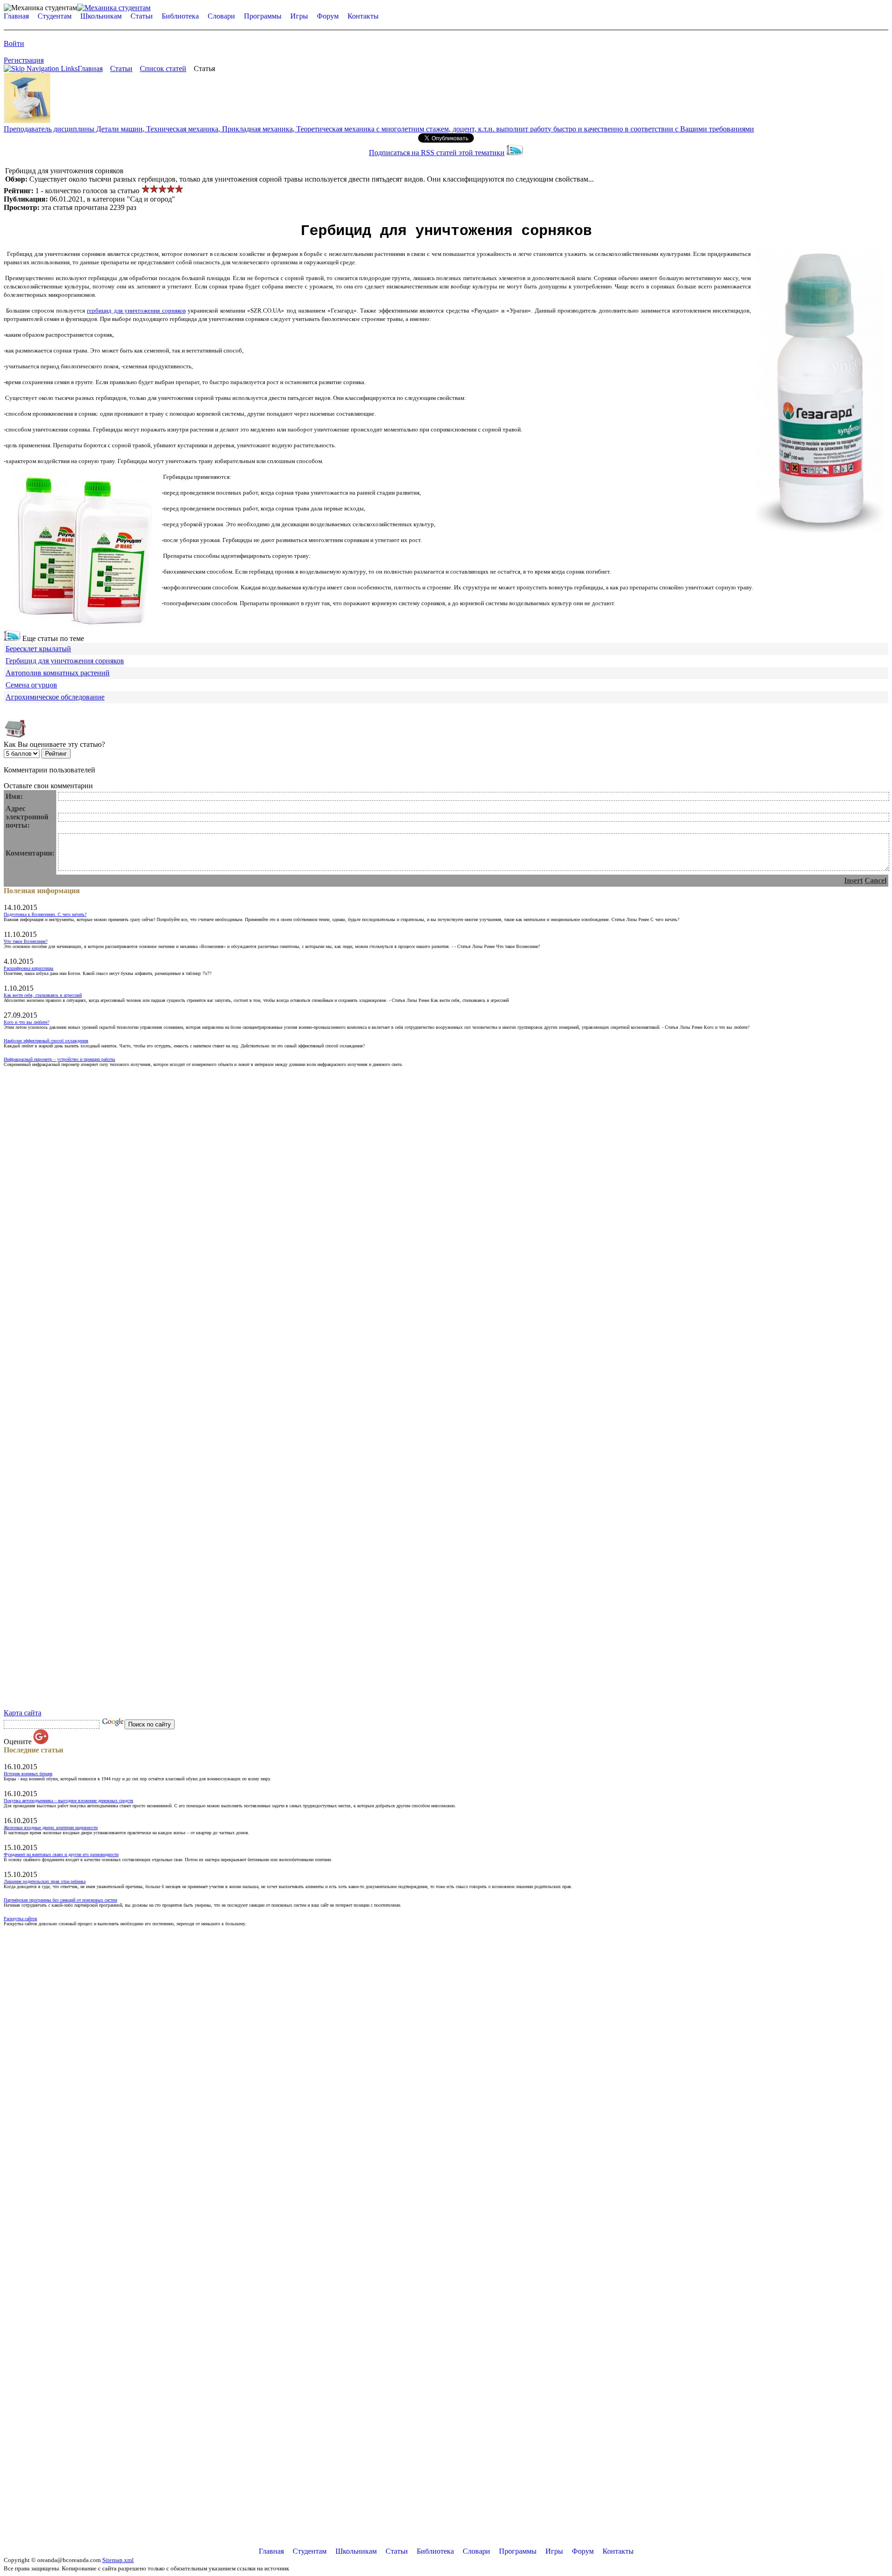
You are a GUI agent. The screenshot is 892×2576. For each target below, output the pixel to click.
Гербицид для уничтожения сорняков (65, 661)
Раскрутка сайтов (20, 1919)
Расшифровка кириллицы (29, 968)
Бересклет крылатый (38, 649)
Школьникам (101, 16)
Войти (14, 43)
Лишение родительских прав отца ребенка (45, 1881)
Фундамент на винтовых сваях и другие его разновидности (61, 1854)
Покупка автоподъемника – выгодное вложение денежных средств (69, 1801)
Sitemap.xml (118, 2560)
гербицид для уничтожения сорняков (136, 311)
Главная (16, 16)
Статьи (142, 16)
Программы (263, 16)
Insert (853, 880)
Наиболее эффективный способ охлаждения (46, 1041)
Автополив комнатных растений (58, 673)
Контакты (363, 16)
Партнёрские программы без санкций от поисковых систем (60, 1900)
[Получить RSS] (12, 638)
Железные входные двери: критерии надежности (51, 1827)
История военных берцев (28, 1774)
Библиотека (180, 16)
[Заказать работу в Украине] (27, 121)
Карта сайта (23, 1713)
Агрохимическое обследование (55, 697)
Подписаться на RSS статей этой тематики (437, 153)
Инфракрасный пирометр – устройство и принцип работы (59, 1059)
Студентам (55, 16)
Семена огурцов (31, 685)
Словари (221, 16)
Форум (328, 16)
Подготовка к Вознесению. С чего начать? (45, 914)
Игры (299, 16)
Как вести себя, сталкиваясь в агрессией (43, 995)
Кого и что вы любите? (26, 1022)
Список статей (163, 69)
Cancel (876, 880)
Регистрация (24, 60)
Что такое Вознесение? (26, 941)
